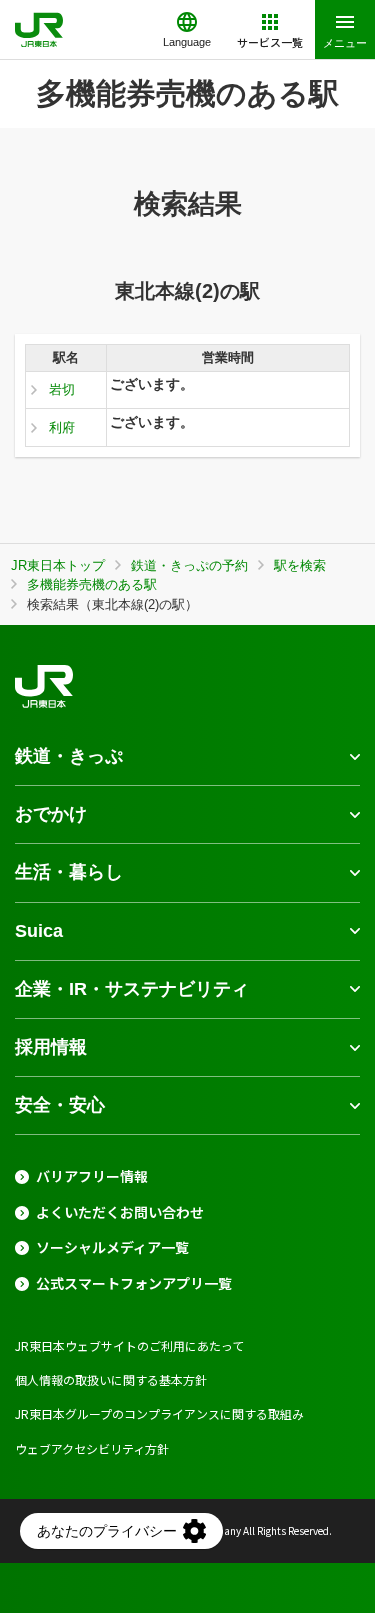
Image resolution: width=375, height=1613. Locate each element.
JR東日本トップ (58, 565)
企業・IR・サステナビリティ (132, 989)
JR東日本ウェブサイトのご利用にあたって (129, 1345)
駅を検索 (300, 565)
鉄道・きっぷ (69, 756)
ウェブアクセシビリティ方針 (92, 1448)
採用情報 (51, 1047)
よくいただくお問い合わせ (120, 1212)
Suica (39, 931)
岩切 (62, 389)
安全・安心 (60, 1105)
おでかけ (51, 814)
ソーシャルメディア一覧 (112, 1247)
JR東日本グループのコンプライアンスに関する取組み (159, 1413)
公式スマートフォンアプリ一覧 (134, 1283)
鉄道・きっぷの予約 (189, 565)
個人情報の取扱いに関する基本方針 (111, 1379)
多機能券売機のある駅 (92, 584)
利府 (62, 427)
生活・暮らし (69, 872)
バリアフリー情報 (92, 1176)
